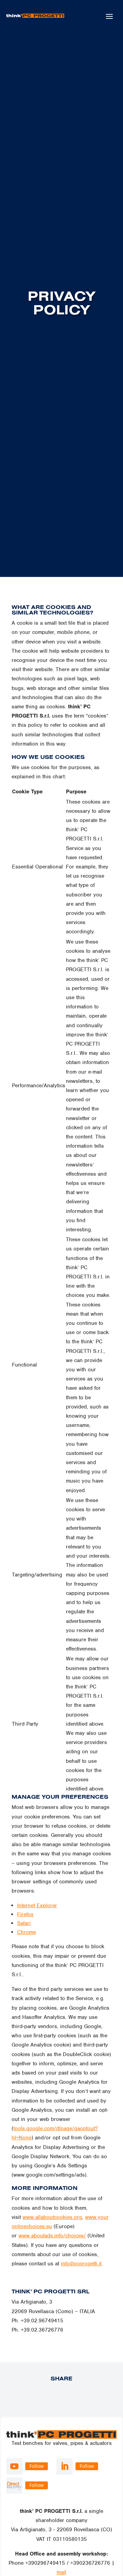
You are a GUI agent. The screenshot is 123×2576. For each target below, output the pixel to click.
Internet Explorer (37, 1906)
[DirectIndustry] (14, 2486)
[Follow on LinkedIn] (65, 2466)
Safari (24, 1923)
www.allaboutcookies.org (52, 2217)
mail (61, 2572)
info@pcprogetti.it (81, 2264)
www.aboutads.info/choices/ (52, 2236)
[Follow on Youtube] (14, 2466)
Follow (37, 2466)
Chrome (26, 1932)
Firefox (25, 1914)
